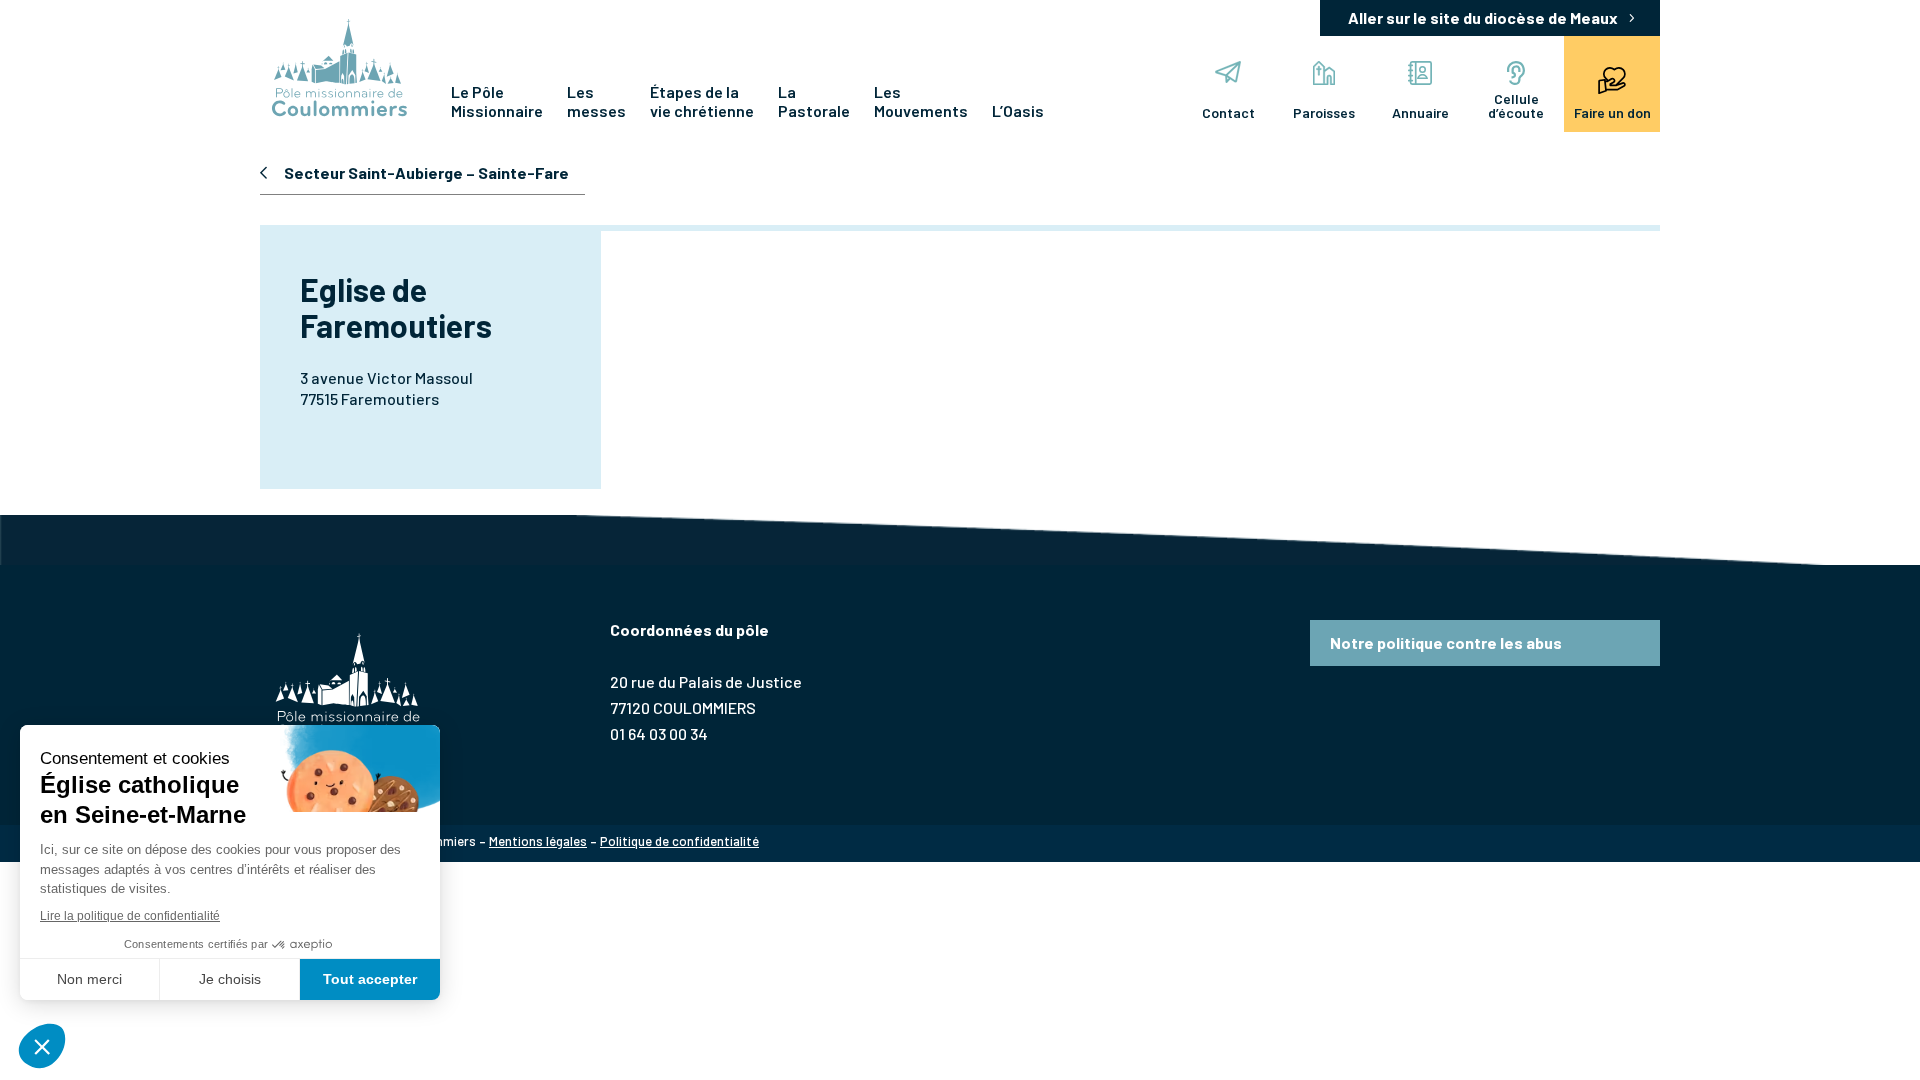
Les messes (596, 101)
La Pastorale (814, 101)
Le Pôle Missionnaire (497, 101)
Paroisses (1324, 112)
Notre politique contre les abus (1446, 642)
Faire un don (1612, 112)
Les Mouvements (921, 101)
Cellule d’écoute (1516, 105)
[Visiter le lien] (339, 69)
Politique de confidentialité (679, 841)
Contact (1228, 112)
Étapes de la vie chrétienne (702, 101)
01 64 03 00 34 (659, 733)
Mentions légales (538, 841)
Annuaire (1420, 112)
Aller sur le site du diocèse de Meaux (1483, 17)
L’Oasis (1018, 110)
